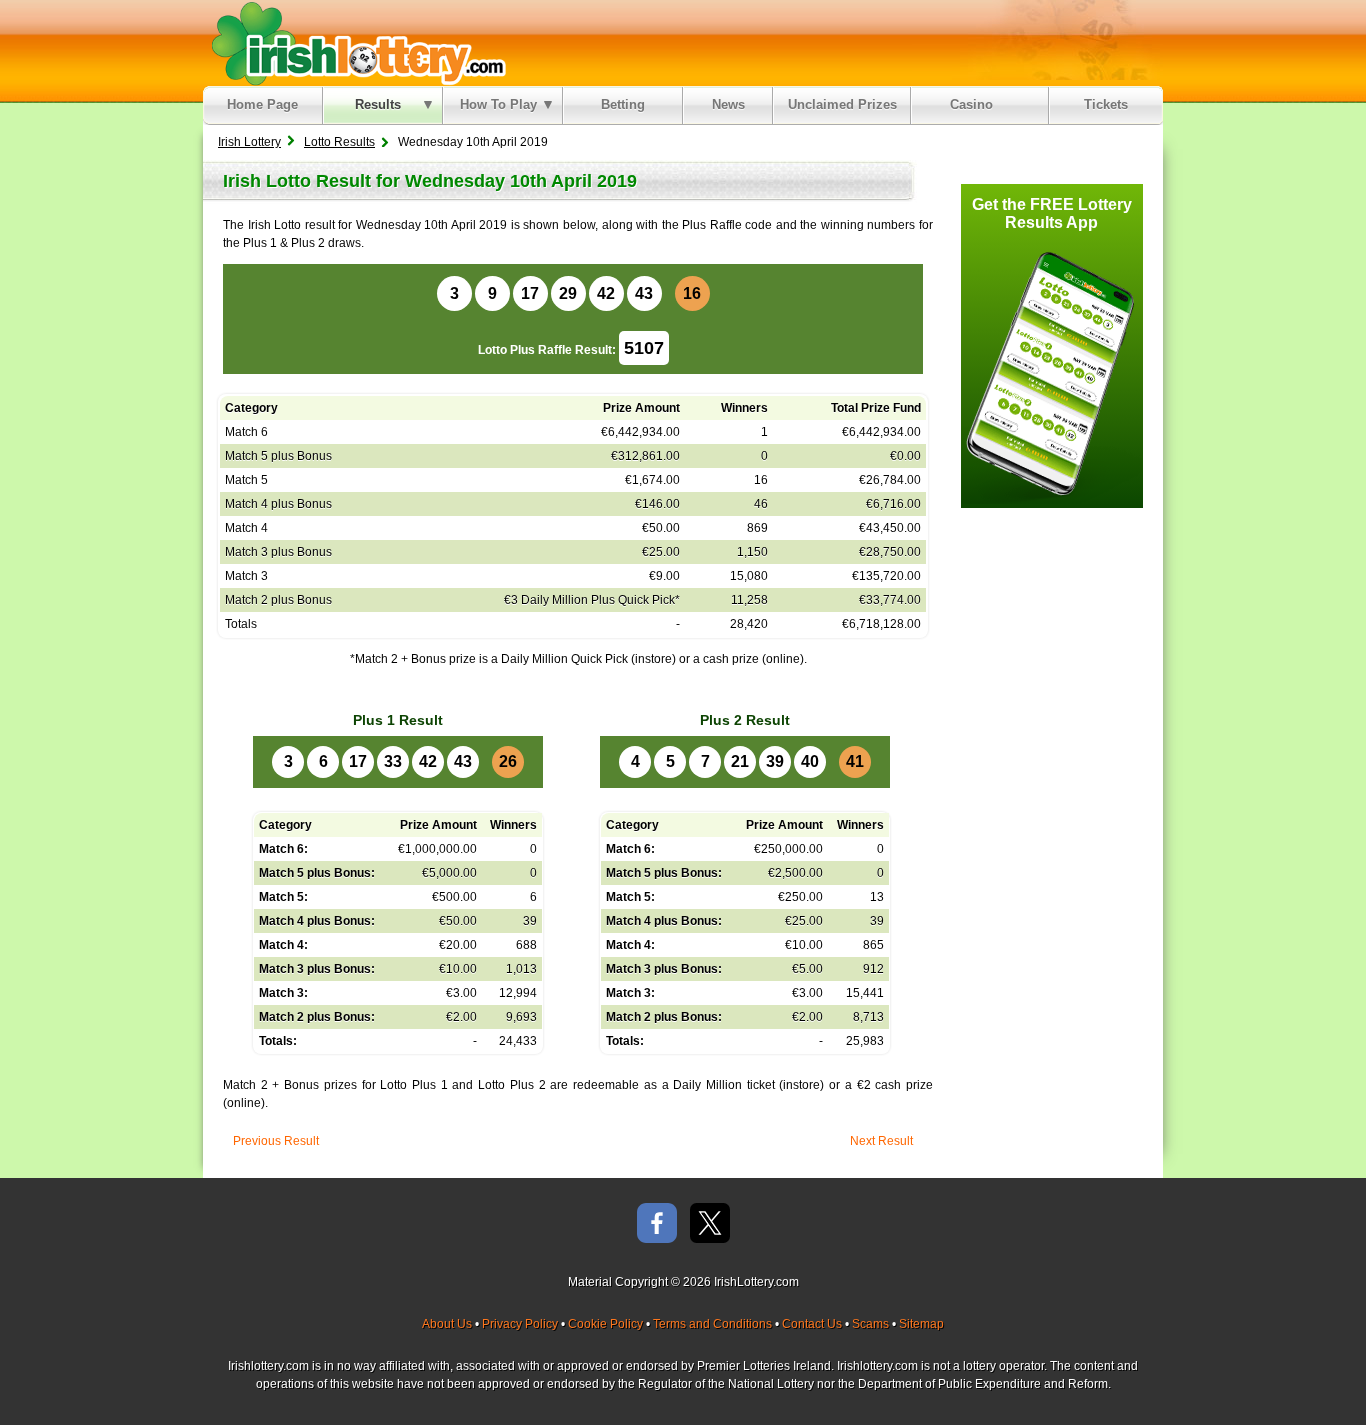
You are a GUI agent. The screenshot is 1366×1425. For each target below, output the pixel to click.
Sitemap (921, 1324)
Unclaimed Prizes (842, 104)
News (728, 104)
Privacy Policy (520, 1324)
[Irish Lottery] (355, 43)
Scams (870, 1324)
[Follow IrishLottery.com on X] (710, 1224)
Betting (623, 104)
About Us (447, 1324)
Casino (975, 104)
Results (378, 104)
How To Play (498, 104)
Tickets (1106, 104)
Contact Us (812, 1324)
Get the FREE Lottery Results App (1052, 213)
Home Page (262, 104)
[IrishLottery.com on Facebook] (657, 1224)
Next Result (881, 1141)
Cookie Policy (605, 1324)
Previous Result (276, 1141)
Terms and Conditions (712, 1324)
